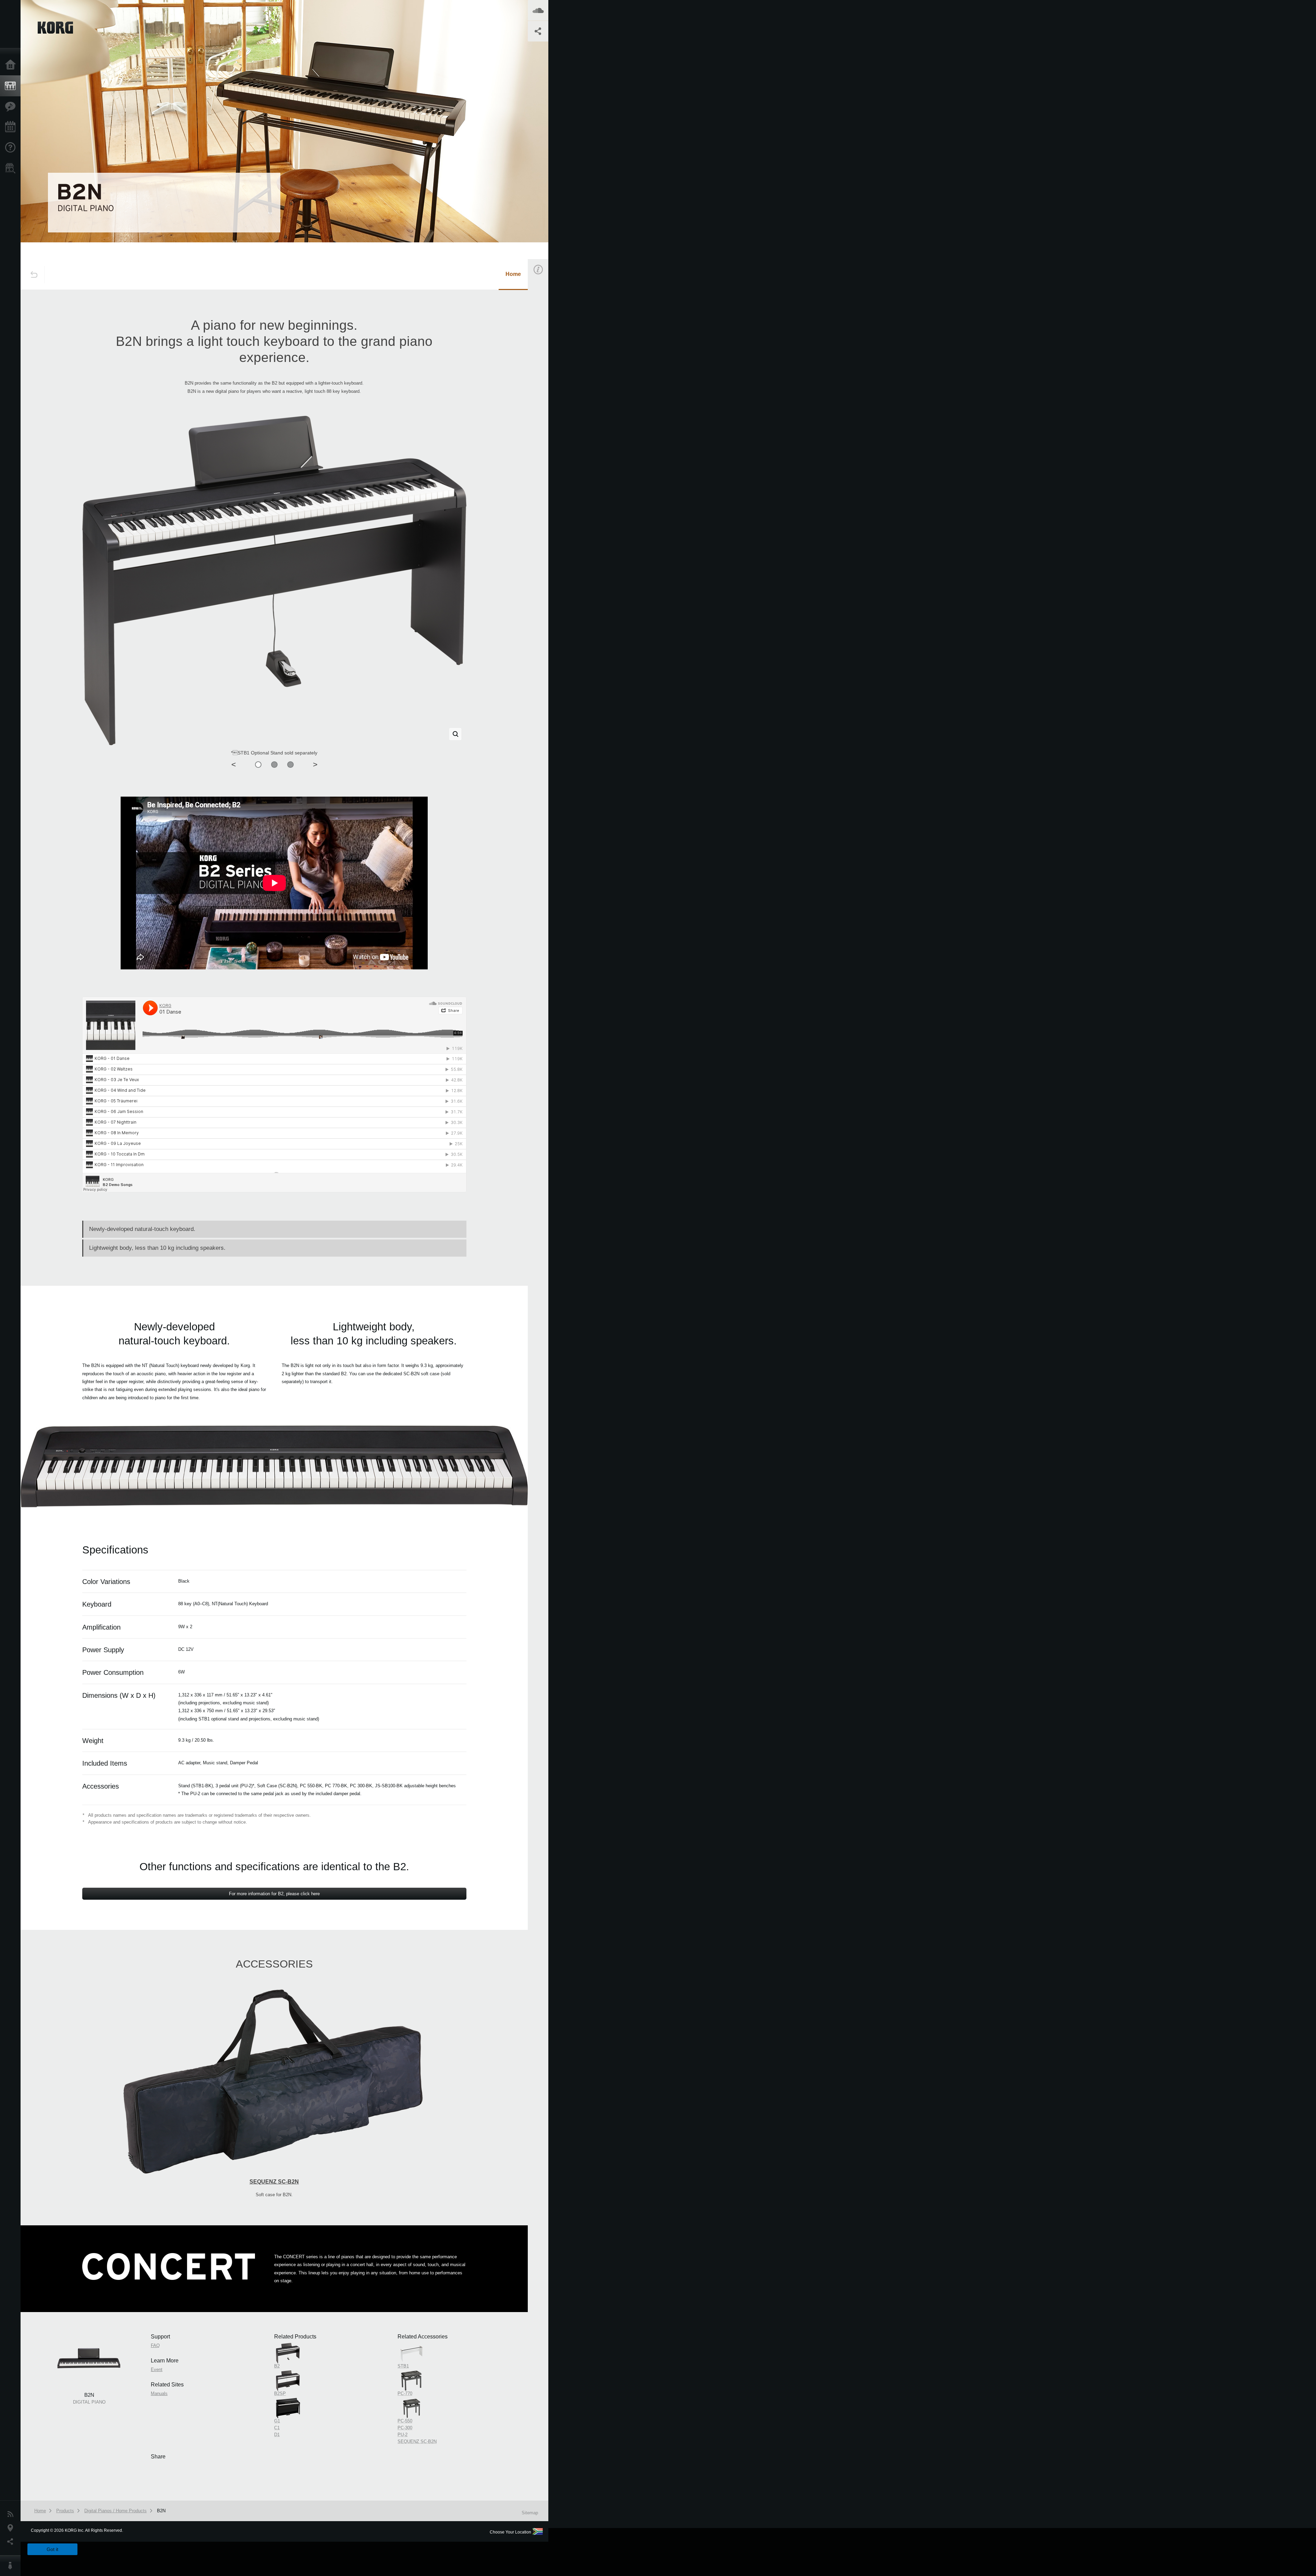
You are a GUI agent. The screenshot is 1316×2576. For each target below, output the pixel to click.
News (12, 2514)
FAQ (543, 365)
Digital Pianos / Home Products (115, 2511)
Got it (52, 2549)
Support (12, 148)
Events (12, 127)
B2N (161, 2511)
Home (12, 65)
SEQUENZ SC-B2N (274, 2182)
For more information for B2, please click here (274, 1894)
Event (544, 397)
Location (12, 2528)
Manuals (546, 429)
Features (12, 107)
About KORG (12, 2566)
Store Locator (12, 168)
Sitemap (530, 2513)
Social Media (12, 2542)
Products (12, 86)
